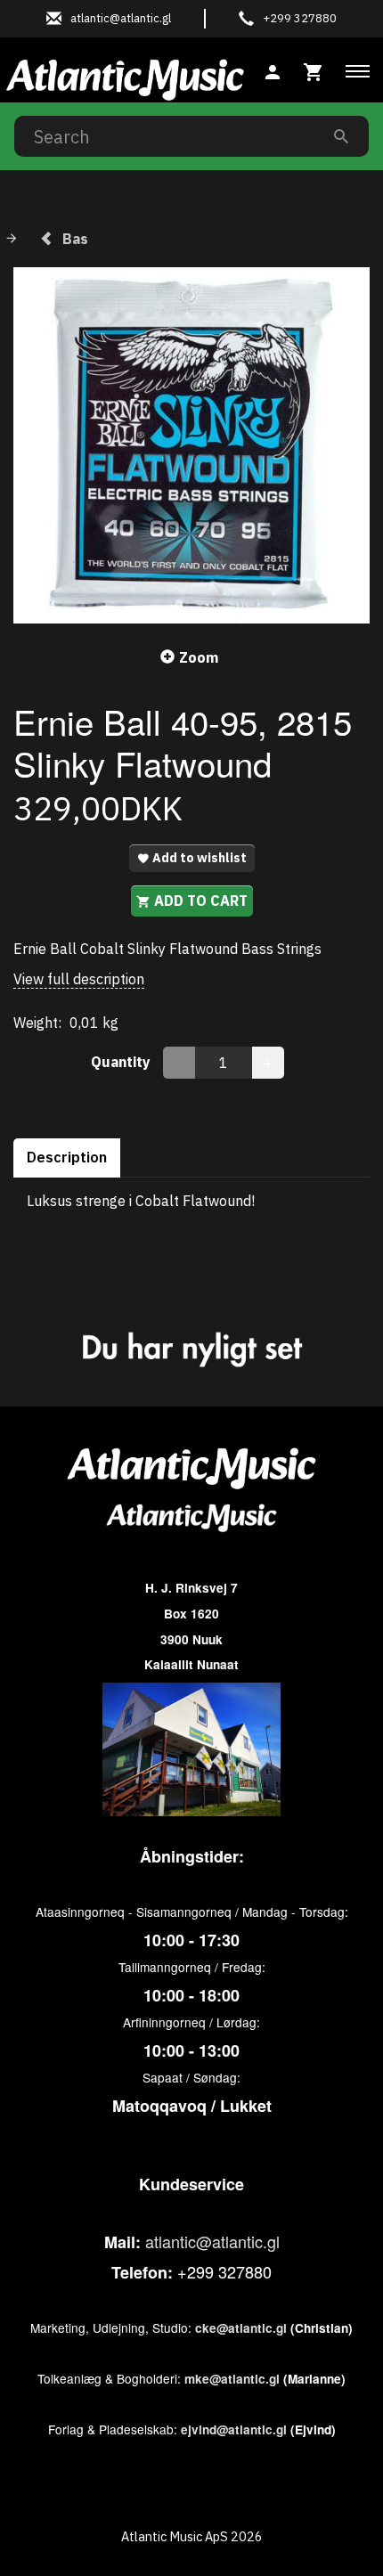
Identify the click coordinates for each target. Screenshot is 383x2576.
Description (67, 1157)
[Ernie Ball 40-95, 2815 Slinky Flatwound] (191, 445)
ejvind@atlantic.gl (234, 2429)
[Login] (273, 70)
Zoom (199, 657)
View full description (79, 979)
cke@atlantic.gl (241, 2328)
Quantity (122, 1062)
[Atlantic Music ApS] (125, 77)
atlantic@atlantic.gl (212, 2241)
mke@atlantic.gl (232, 2379)
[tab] (314, 70)
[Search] (341, 136)
